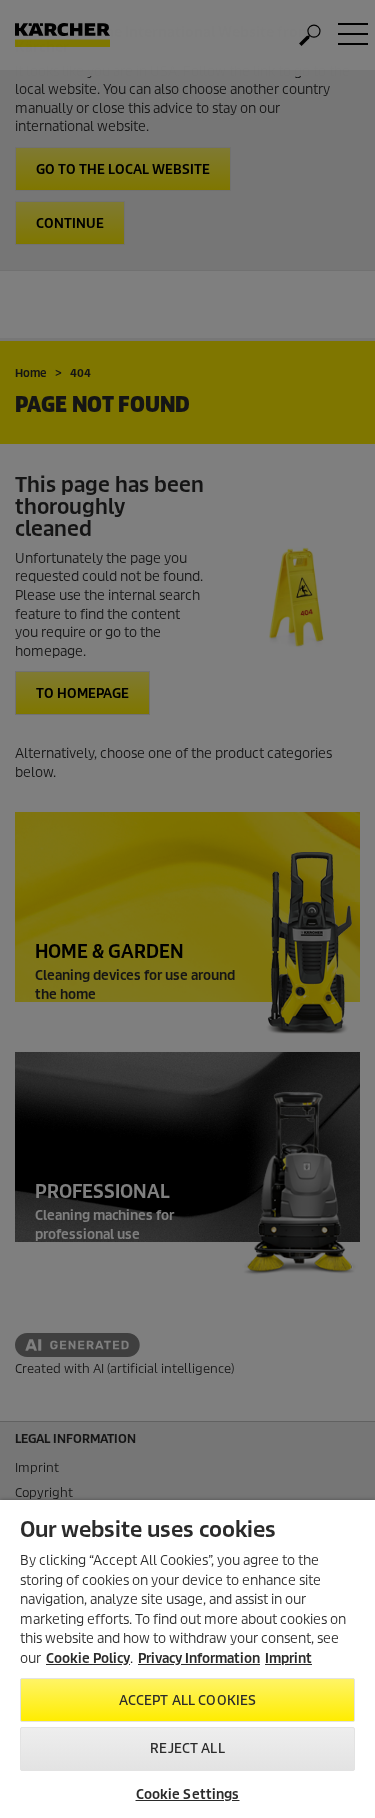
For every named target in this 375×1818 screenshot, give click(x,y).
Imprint (288, 1658)
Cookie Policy (88, 1658)
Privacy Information (199, 1658)
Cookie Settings (188, 1794)
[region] (187, 1659)
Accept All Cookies (187, 1700)
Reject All (187, 1748)
